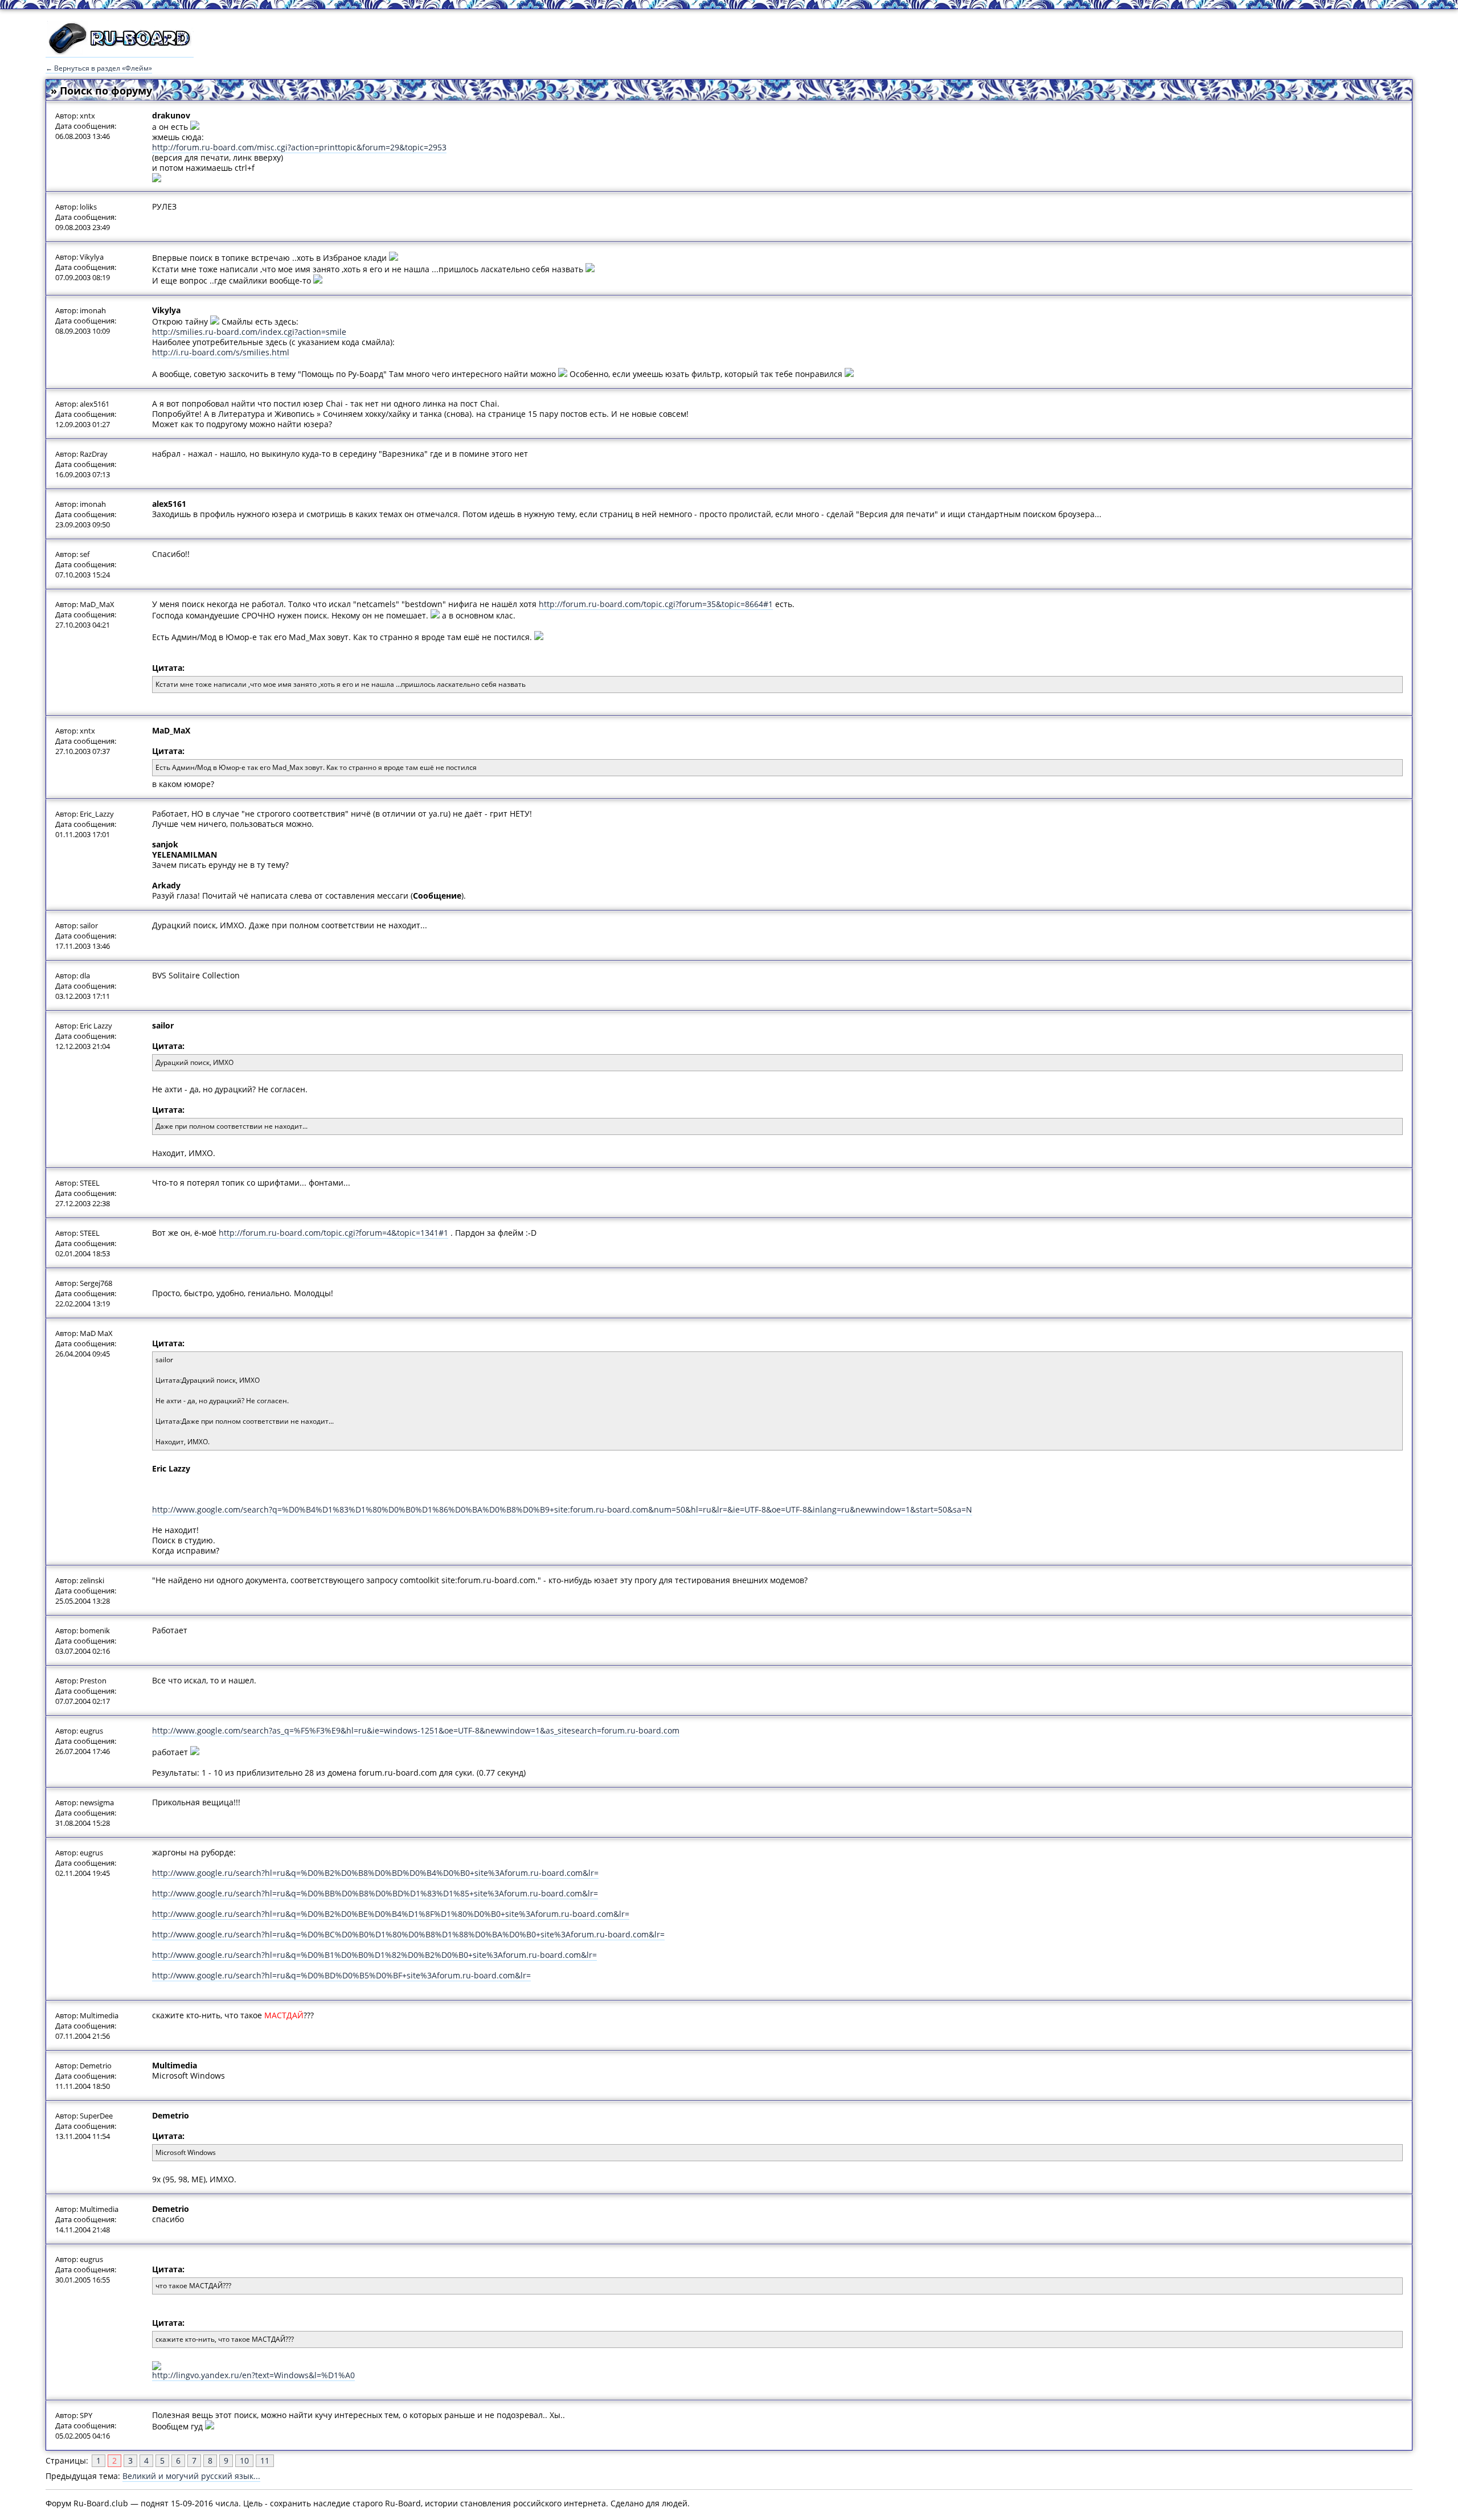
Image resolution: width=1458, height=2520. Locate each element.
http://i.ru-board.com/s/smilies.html (221, 352)
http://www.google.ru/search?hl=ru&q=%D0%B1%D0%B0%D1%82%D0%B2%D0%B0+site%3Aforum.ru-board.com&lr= (374, 1955)
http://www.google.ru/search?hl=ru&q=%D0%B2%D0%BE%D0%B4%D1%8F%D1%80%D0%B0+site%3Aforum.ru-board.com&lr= (391, 1914)
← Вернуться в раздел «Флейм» (99, 68)
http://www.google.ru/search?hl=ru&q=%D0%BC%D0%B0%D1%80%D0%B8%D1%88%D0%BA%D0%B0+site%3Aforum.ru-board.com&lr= (408, 1934)
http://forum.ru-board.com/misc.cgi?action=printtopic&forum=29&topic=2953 (299, 147)
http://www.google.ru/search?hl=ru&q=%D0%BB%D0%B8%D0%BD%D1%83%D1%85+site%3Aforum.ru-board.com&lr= (375, 1893)
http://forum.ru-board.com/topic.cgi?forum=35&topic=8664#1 (656, 604)
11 (265, 2460)
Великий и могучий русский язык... (191, 2476)
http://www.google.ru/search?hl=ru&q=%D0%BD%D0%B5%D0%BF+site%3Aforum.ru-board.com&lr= (341, 1975)
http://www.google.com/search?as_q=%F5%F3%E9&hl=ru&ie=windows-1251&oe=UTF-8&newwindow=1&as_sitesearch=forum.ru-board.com (416, 1730)
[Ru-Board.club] (120, 52)
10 (244, 2460)
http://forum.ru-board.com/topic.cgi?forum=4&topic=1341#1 (333, 1233)
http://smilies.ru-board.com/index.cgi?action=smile (249, 332)
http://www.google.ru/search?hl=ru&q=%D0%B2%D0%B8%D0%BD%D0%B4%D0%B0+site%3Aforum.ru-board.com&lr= (375, 1873)
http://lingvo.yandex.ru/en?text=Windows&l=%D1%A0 (253, 2375)
